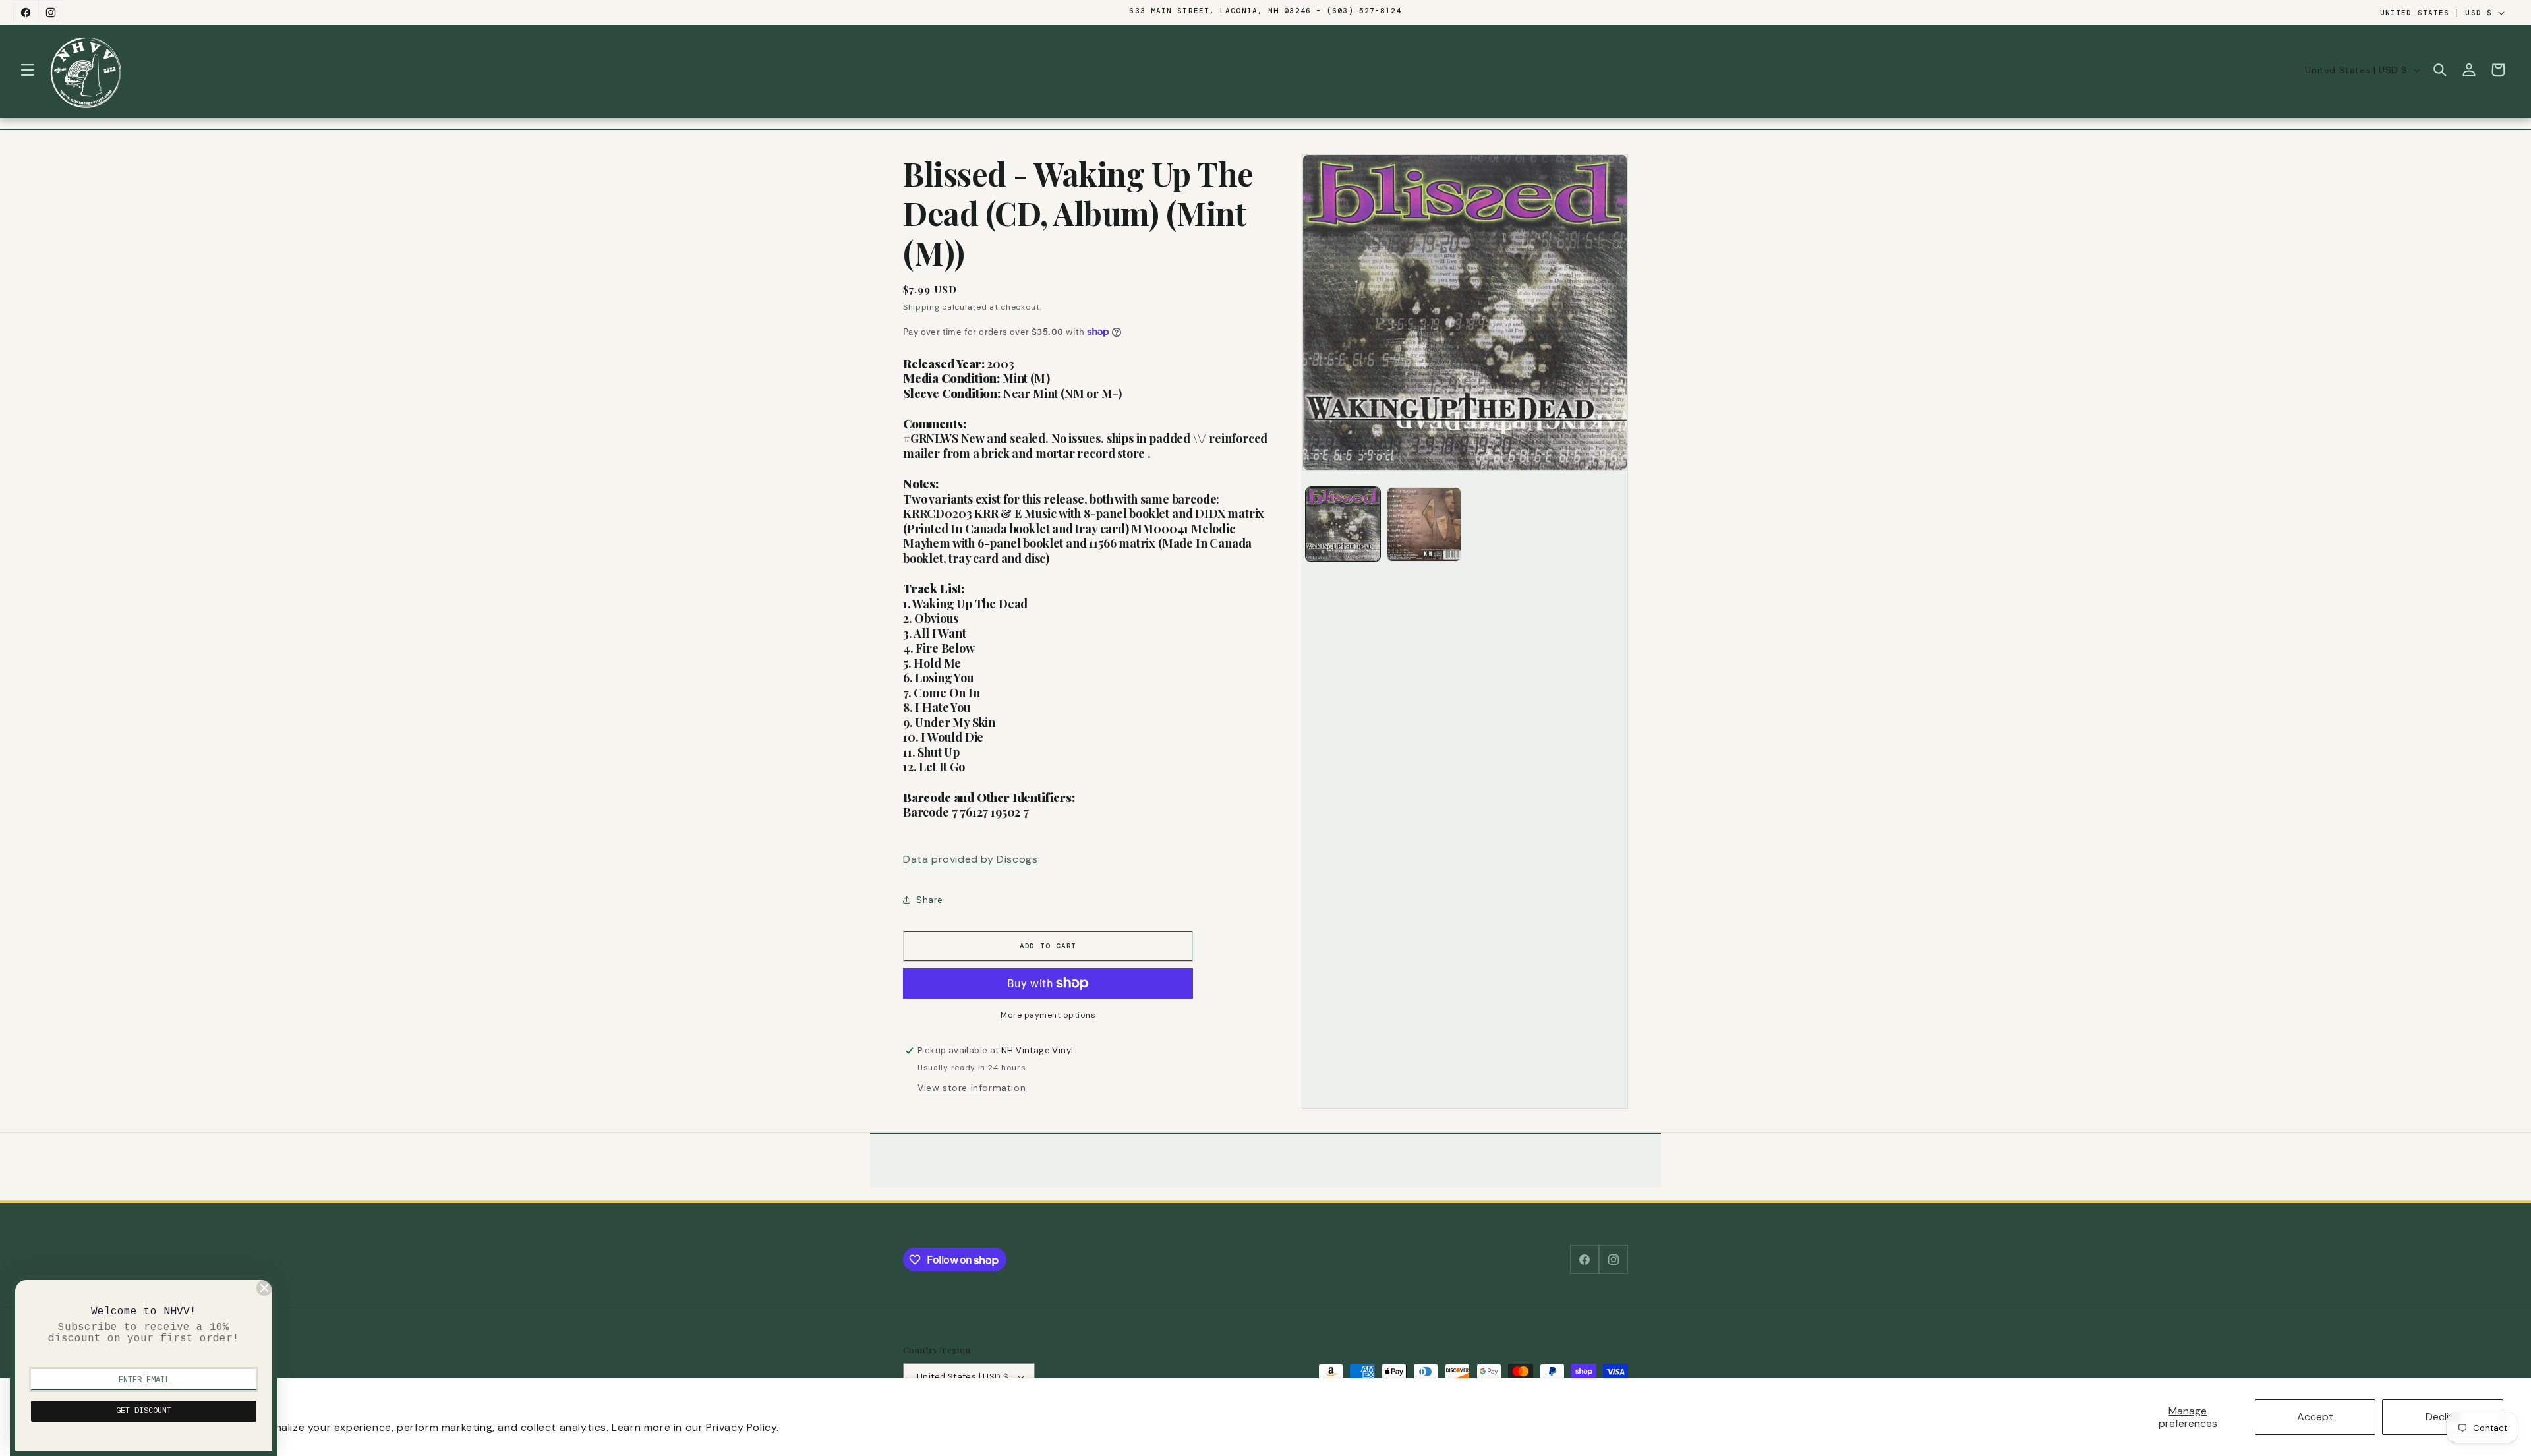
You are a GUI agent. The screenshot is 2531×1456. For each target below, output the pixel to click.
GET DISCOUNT (144, 1411)
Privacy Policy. (742, 1427)
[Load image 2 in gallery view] (1424, 524)
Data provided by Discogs (970, 859)
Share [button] (930, 900)
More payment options (1048, 1015)
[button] (28, 70)
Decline (2443, 1417)
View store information (972, 1088)
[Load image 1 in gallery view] (1343, 524)
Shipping (921, 307)
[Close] (264, 1288)
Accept (2315, 1417)
